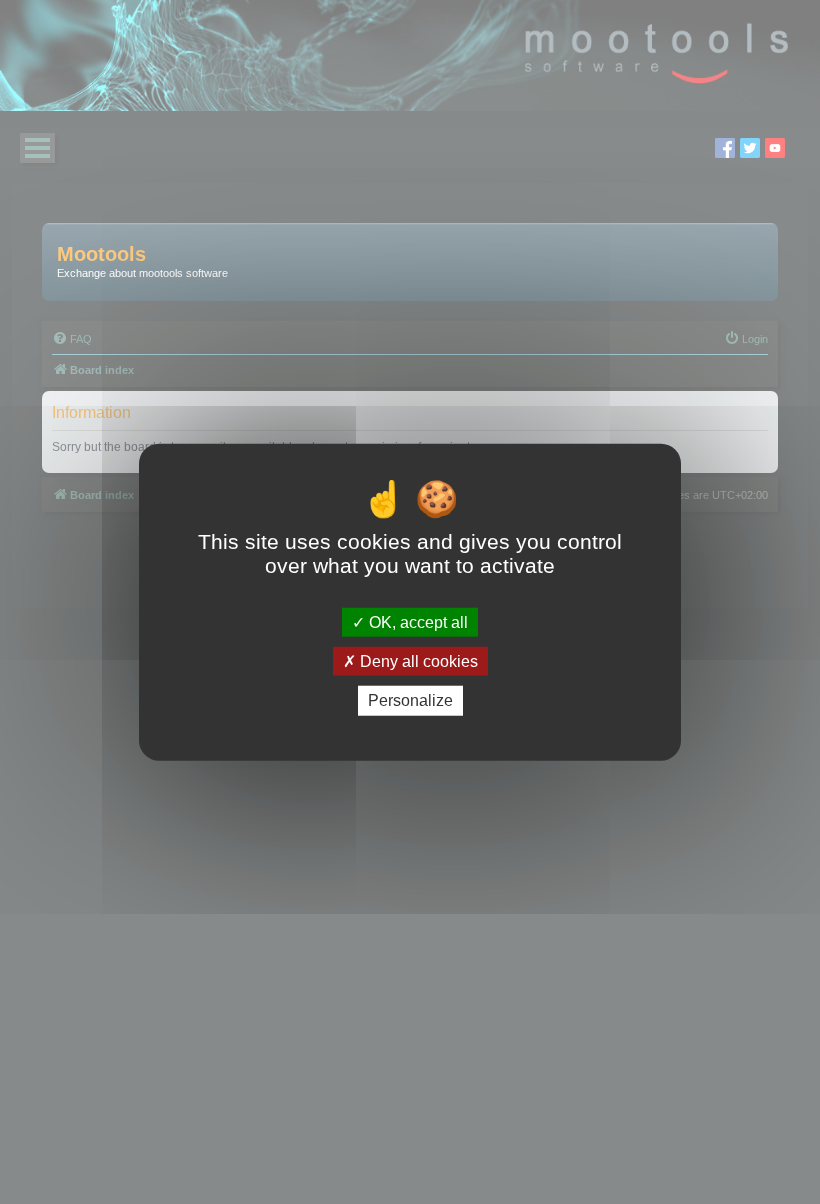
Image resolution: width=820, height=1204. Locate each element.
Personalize (410, 700)
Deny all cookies (417, 661)
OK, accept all (416, 622)
